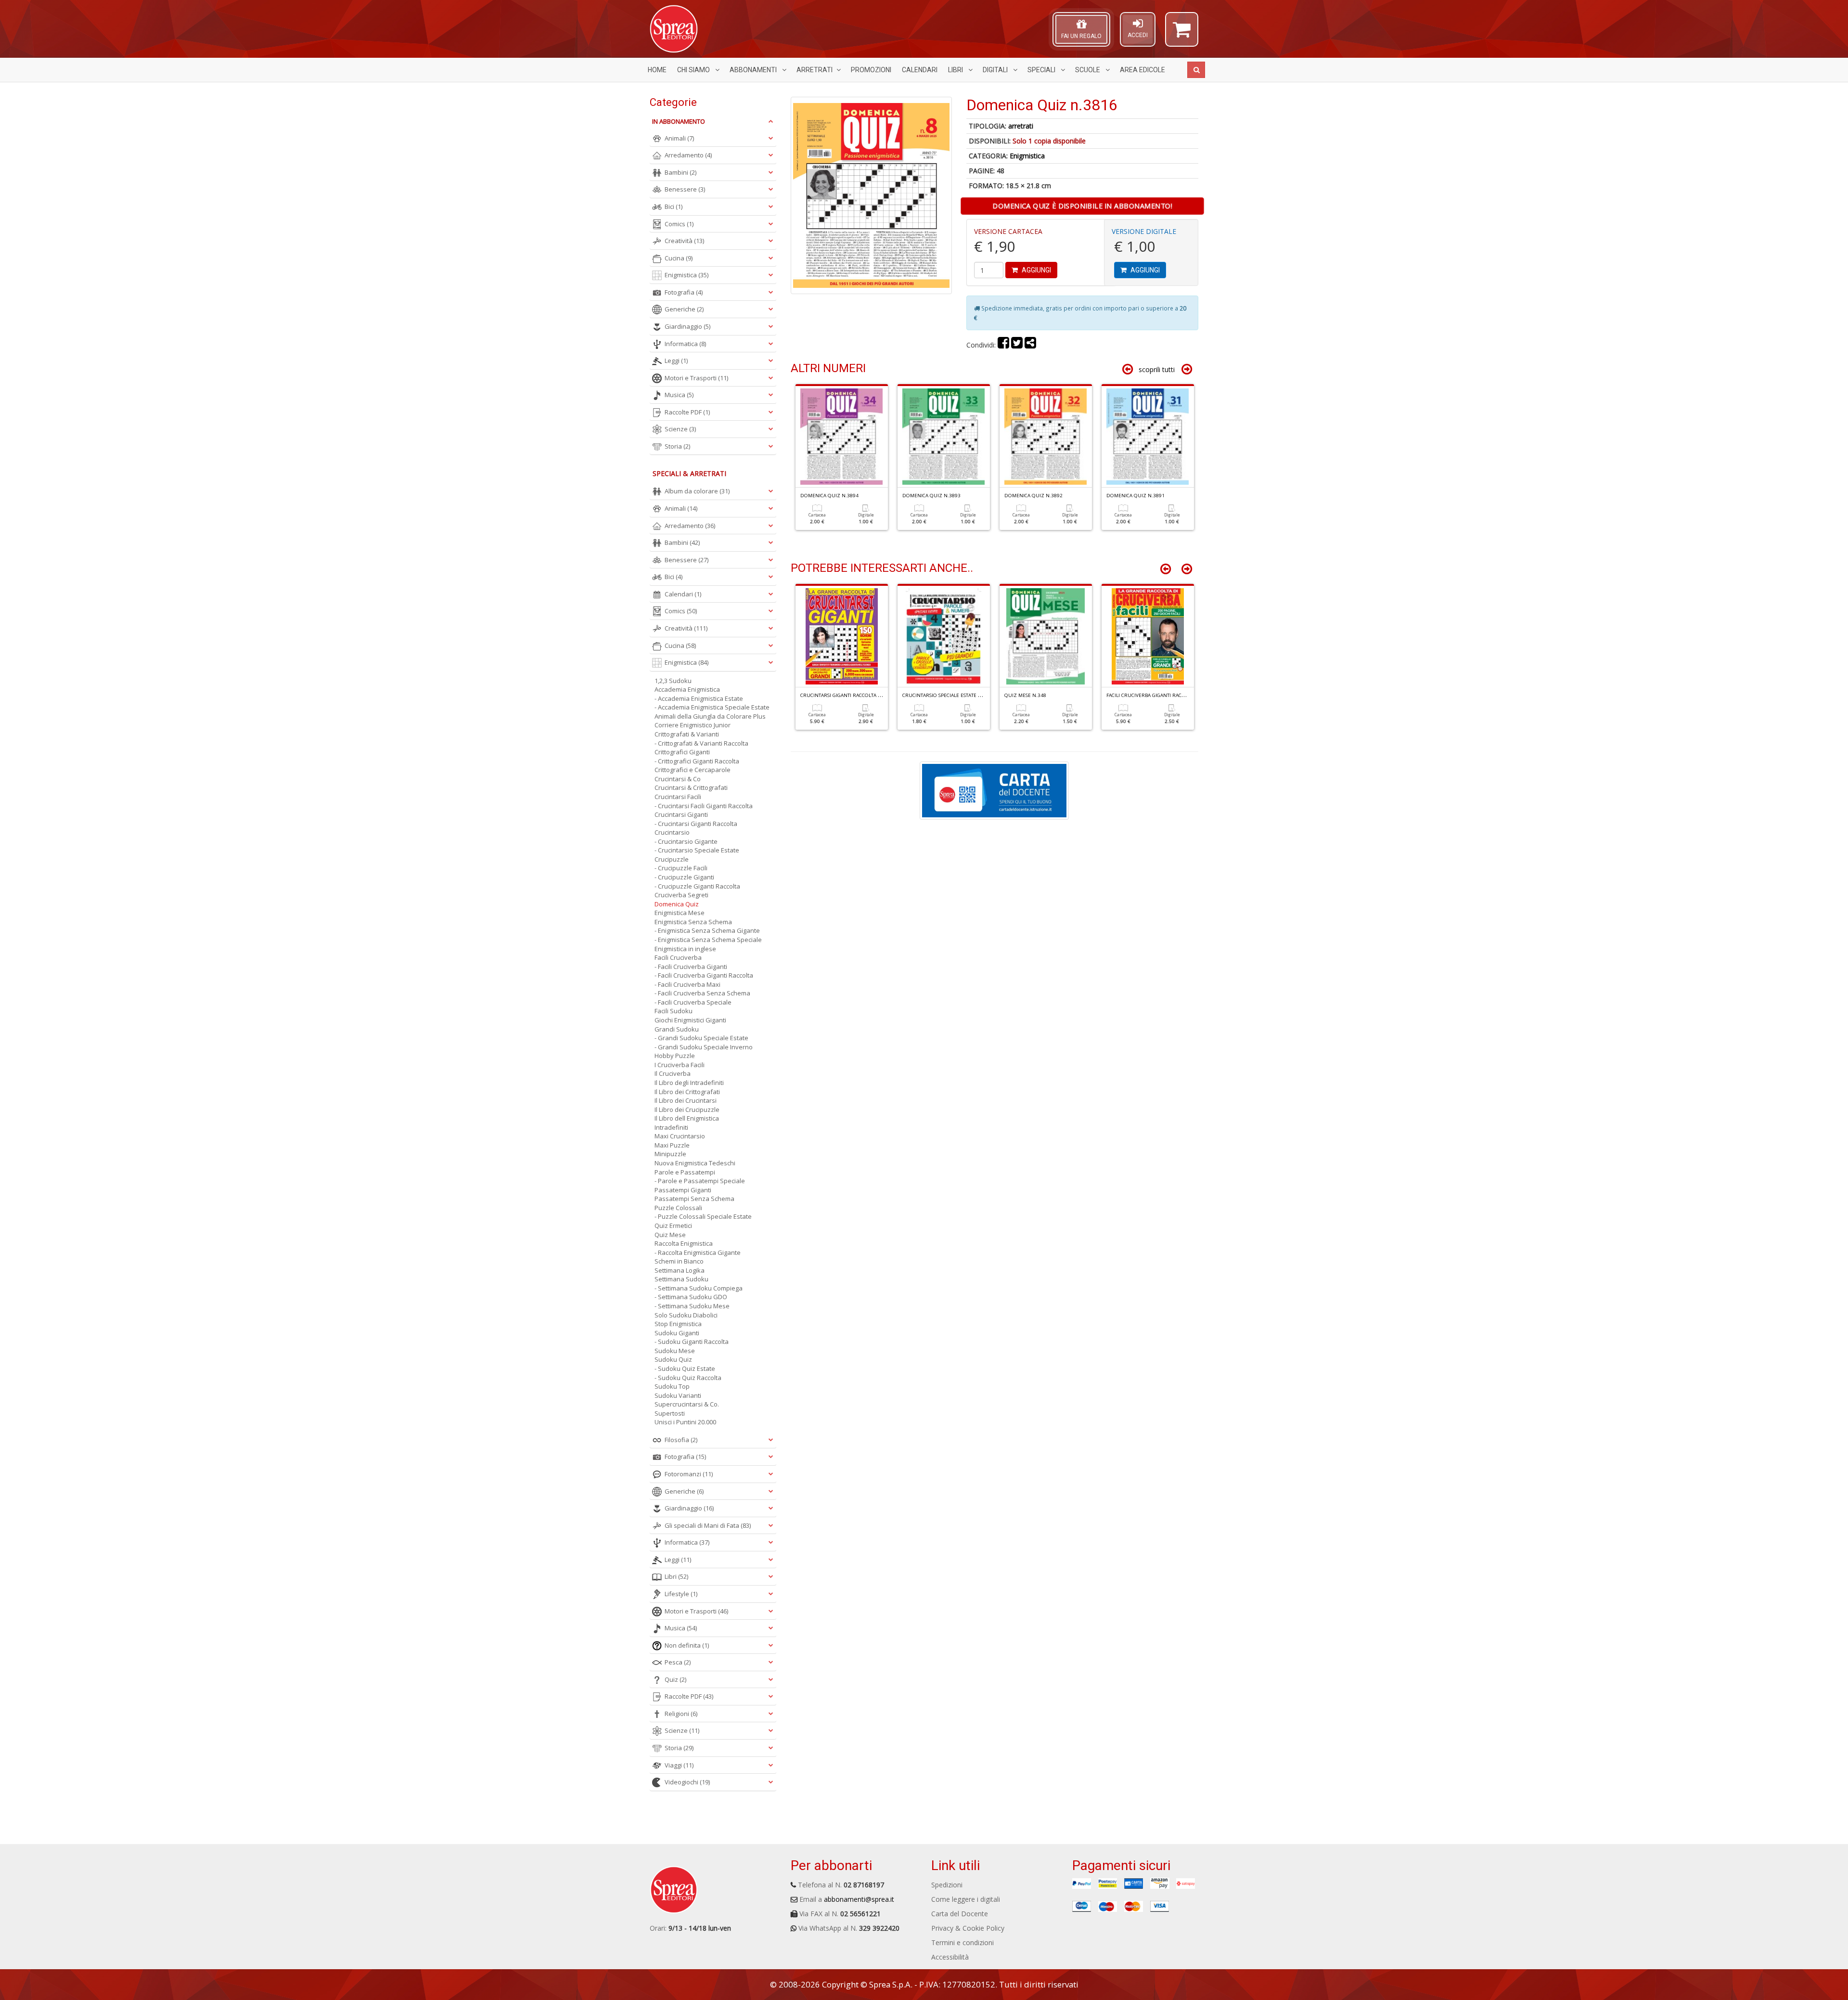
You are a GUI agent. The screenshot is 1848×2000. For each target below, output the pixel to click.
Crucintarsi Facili (678, 797)
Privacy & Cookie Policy (968, 1928)
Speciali (1042, 70)
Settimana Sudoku (681, 1279)
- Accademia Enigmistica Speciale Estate (712, 707)
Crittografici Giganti (682, 752)
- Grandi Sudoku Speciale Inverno (704, 1047)
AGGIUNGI (1036, 270)
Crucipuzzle (672, 859)
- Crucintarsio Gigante (686, 841)
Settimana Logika (680, 1270)
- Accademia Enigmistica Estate (699, 698)
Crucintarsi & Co (678, 779)
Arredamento (688, 155)
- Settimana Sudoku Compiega (699, 1288)
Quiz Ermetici (673, 1226)
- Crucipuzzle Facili (681, 868)
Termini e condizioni (962, 1942)
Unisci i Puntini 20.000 (685, 1422)
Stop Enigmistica (678, 1324)
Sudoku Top (672, 1386)
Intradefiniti (671, 1127)
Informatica (685, 344)
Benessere (685, 189)
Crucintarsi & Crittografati (691, 787)
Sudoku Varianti (678, 1395)
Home (657, 70)
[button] (1182, 34)
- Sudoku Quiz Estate (685, 1368)
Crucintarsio (672, 832)
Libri (956, 70)
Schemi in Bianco (679, 1261)
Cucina (679, 258)
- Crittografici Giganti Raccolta (697, 761)
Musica (679, 395)
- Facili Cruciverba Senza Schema (702, 993)
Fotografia (684, 292)
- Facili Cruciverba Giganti (691, 967)
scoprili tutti (1157, 369)
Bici (674, 206)
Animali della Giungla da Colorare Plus (710, 716)
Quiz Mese (670, 1235)
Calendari (920, 70)
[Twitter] (1017, 345)
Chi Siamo (694, 70)
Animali (679, 138)
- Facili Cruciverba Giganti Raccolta (704, 975)
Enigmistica (1027, 156)
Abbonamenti (754, 70)
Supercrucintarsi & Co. (687, 1404)
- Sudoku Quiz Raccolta (688, 1378)
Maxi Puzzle (672, 1145)
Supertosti (670, 1413)
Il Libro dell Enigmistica (687, 1118)
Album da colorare (697, 491)
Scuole (1088, 70)
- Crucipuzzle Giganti (684, 877)
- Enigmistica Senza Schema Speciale (708, 940)
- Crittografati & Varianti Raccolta (701, 743)
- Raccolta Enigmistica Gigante (698, 1252)
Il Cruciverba (673, 1073)
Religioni (681, 1714)
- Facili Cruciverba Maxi (687, 984)
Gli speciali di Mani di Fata (708, 1525)
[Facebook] (1003, 345)
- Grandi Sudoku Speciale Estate (701, 1038)
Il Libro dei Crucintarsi (686, 1100)
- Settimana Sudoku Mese (692, 1306)
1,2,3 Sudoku (673, 681)
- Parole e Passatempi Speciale (700, 1181)
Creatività (684, 241)
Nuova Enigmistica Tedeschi (695, 1163)
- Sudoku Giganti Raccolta (692, 1342)
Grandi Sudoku (677, 1029)
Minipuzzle (670, 1154)
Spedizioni (947, 1885)
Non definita (687, 1645)
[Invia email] (1030, 345)
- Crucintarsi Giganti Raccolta (696, 824)
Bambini (680, 172)
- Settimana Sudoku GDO (691, 1297)
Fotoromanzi (689, 1474)
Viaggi (679, 1765)
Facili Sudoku (674, 1011)
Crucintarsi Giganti (681, 814)
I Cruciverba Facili (680, 1065)
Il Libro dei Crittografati (687, 1092)
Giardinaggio (687, 326)
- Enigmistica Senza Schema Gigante (707, 930)
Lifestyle (681, 1594)
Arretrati (815, 70)
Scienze (680, 429)
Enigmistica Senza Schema (693, 922)
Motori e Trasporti (696, 378)
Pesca (678, 1662)
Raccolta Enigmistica (684, 1243)
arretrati (1021, 126)
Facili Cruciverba (678, 957)
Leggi (676, 361)
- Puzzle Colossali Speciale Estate (703, 1216)
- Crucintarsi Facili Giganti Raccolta (704, 806)
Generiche (684, 309)
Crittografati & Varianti (687, 734)
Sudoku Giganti (677, 1333)
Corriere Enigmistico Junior (693, 725)
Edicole (1142, 70)
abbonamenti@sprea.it (859, 1899)
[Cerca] (1196, 70)
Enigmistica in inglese (685, 949)
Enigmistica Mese (680, 913)
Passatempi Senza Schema (694, 1199)
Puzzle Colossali (678, 1208)
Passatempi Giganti (683, 1190)
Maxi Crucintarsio (680, 1136)
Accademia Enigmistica (687, 689)
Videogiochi (687, 1782)
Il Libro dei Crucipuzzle (687, 1110)
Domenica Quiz (677, 904)
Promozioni (871, 70)
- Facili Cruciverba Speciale (693, 1002)
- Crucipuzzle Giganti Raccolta (697, 886)
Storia (677, 446)
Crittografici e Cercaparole (693, 770)
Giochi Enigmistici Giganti (690, 1020)
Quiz (675, 1679)
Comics (679, 224)
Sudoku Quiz (673, 1359)
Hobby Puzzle (675, 1056)
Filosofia (681, 1440)
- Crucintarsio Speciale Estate (697, 850)
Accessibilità (950, 1957)
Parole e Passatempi (685, 1172)
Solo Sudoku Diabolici (686, 1315)
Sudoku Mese (675, 1351)
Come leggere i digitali (966, 1899)
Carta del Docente (960, 1914)
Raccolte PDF (687, 412)
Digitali (996, 70)
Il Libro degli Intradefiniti (689, 1083)
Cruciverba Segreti (681, 895)
